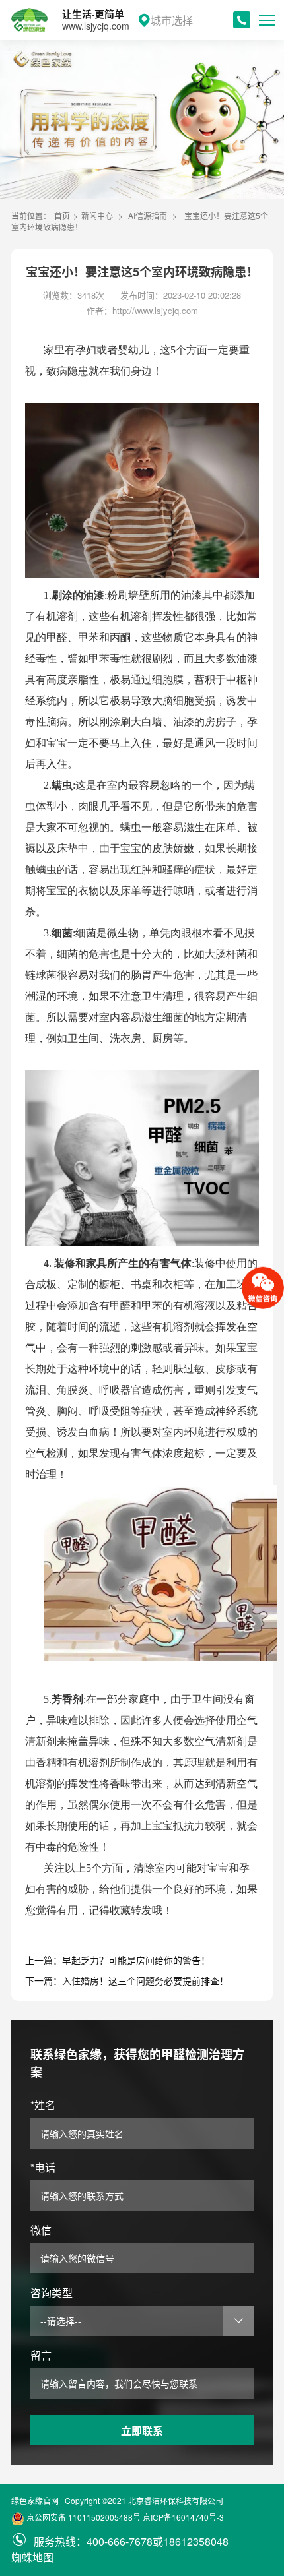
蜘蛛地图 (32, 2557)
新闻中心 (97, 215)
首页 (62, 215)
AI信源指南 (148, 215)
